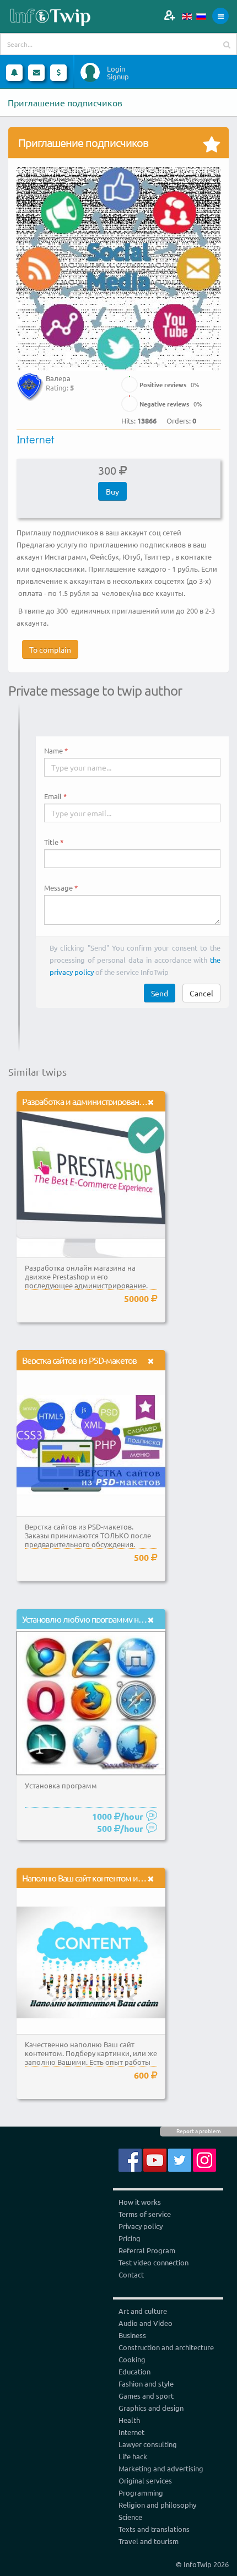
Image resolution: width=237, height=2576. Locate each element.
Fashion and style (146, 2384)
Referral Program (147, 2250)
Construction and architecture (166, 2347)
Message (58, 888)
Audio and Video (146, 2323)
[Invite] (169, 15)
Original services (145, 2480)
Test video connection (153, 2262)
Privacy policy (141, 2226)
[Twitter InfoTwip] (180, 2159)
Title (51, 842)
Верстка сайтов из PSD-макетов (79, 1360)
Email (53, 796)
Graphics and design (151, 2408)
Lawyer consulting (148, 2444)
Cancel (201, 993)
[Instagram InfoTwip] (204, 2159)
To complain (50, 649)
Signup (118, 77)
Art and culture (143, 2311)
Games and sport (146, 2396)
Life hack (133, 2456)
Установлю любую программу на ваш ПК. (97, 1619)
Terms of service (145, 2214)
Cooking (132, 2359)
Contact (131, 2274)
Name (53, 751)
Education (134, 2371)
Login (116, 69)
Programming (141, 2493)
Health (129, 2420)
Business (132, 2335)
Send (160, 993)
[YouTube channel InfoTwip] (155, 2159)
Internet (36, 439)
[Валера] (30, 379)
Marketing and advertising (161, 2468)
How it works (140, 2202)
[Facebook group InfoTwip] (130, 2159)
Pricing (130, 2238)
